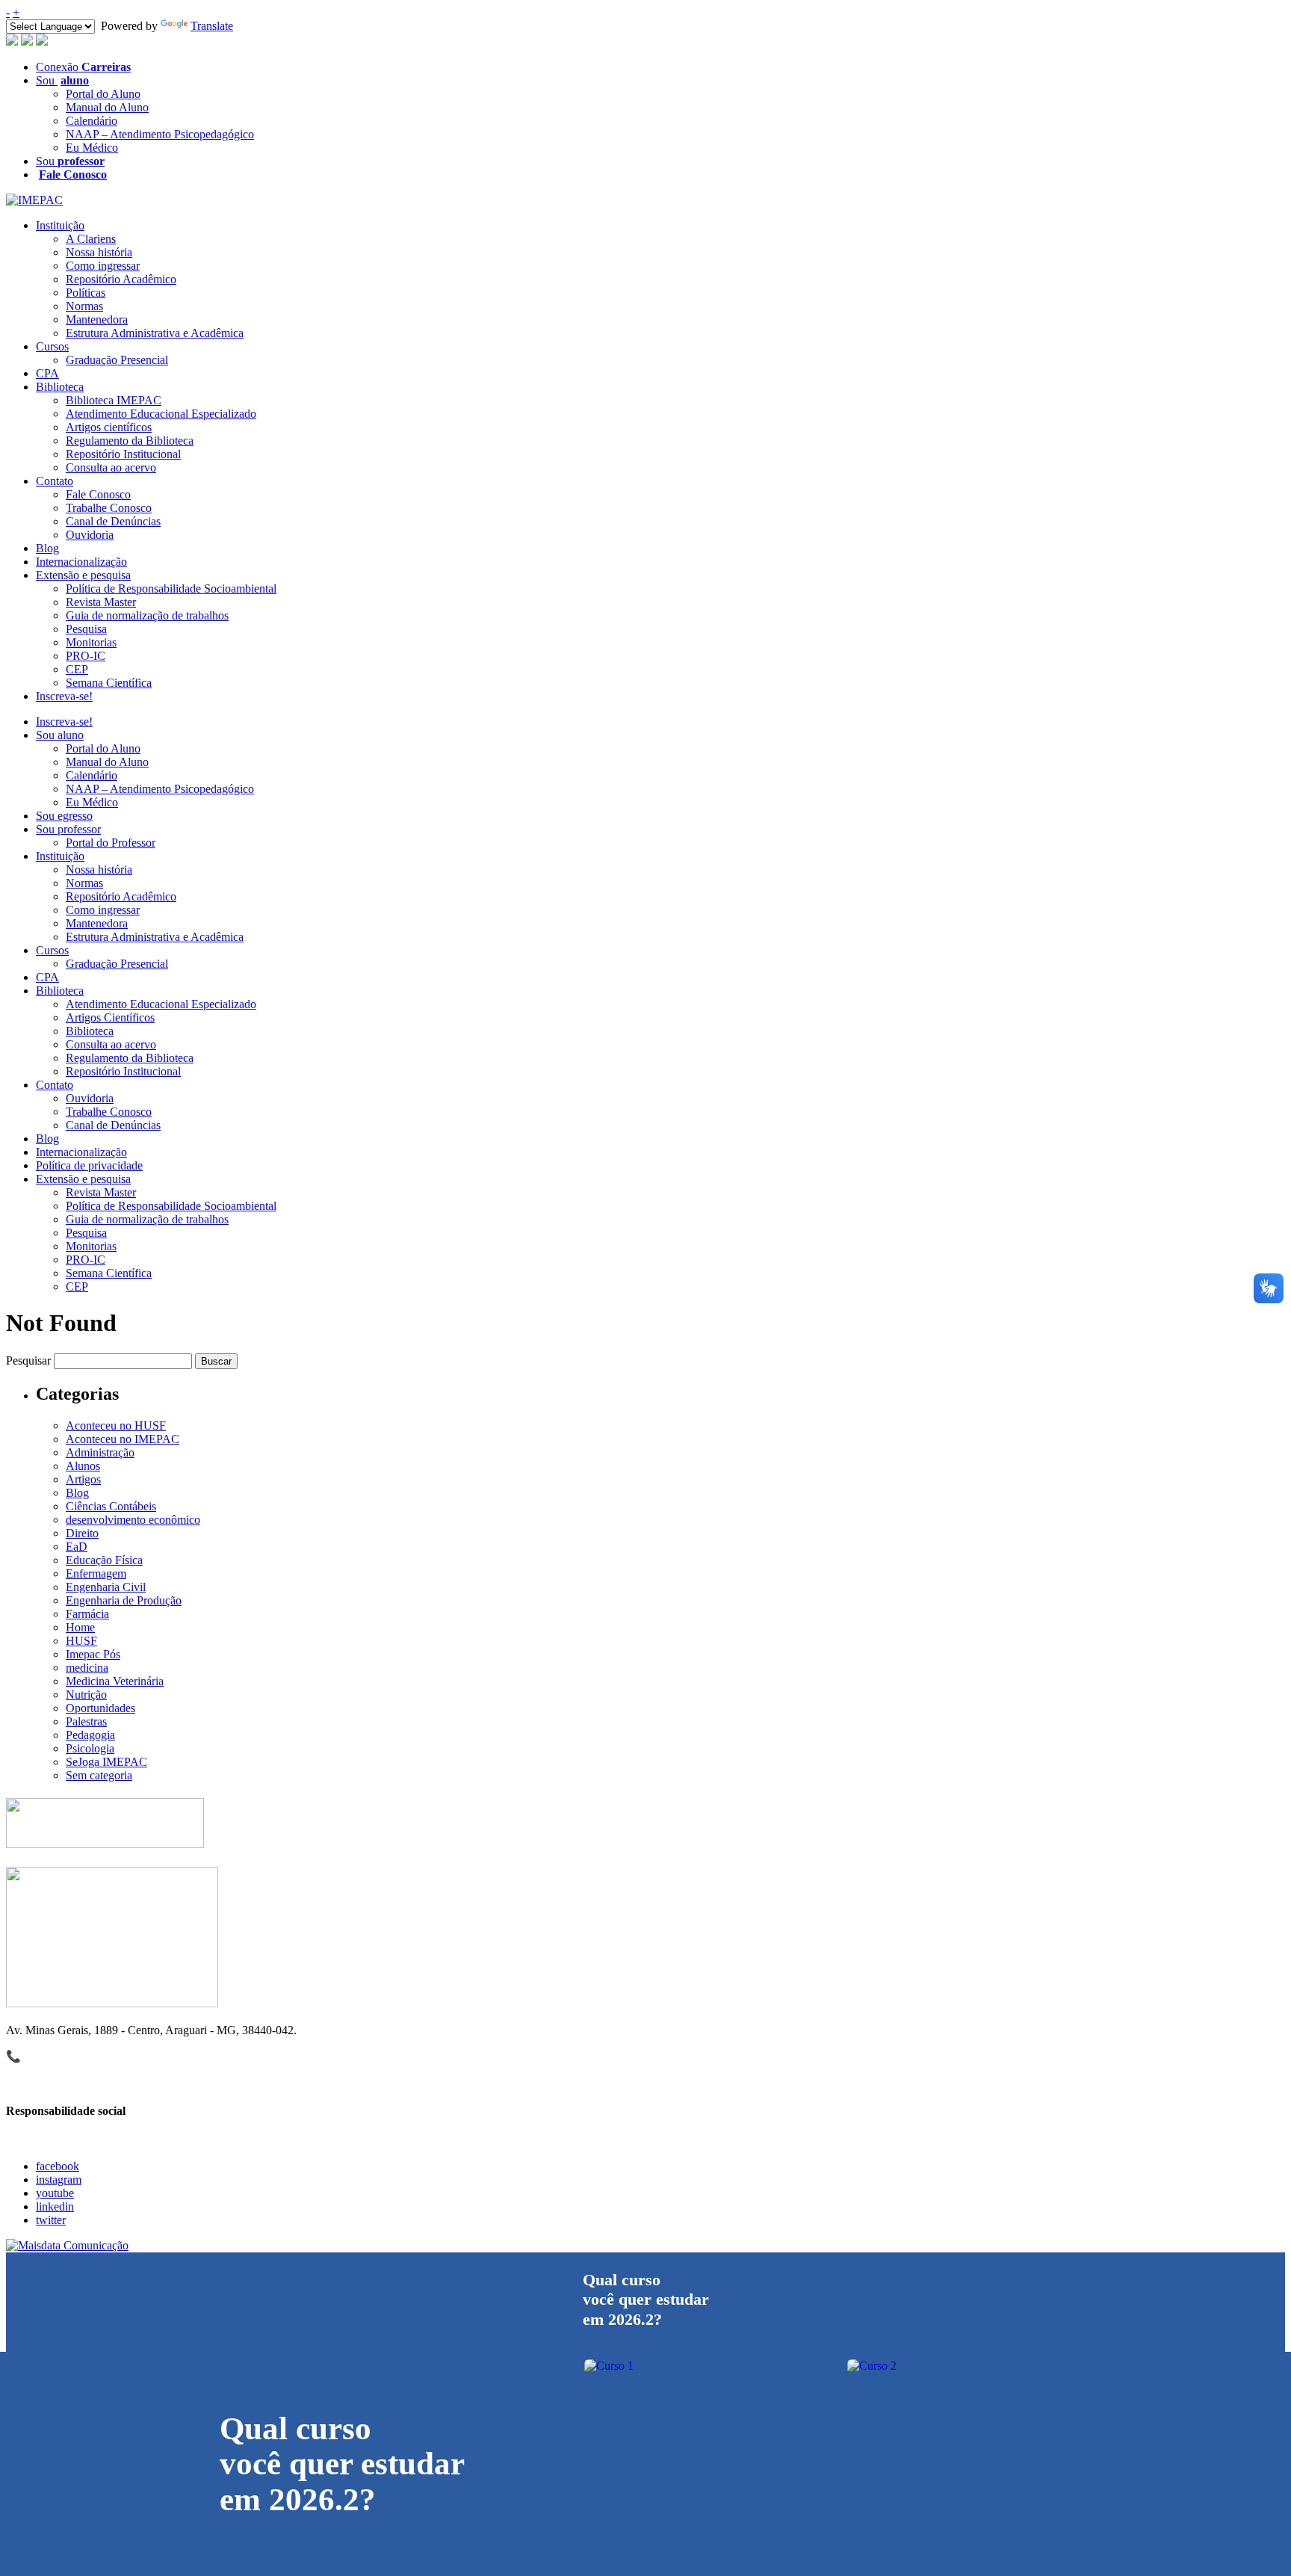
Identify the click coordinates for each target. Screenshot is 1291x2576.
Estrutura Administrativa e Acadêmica (155, 333)
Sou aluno (60, 735)
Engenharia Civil (106, 1587)
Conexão (83, 67)
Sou (62, 80)
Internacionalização (81, 562)
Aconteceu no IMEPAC (123, 1439)
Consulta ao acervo (111, 467)
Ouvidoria (90, 535)
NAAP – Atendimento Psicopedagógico (160, 134)
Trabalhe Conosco (109, 508)
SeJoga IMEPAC (106, 1762)
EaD (77, 1547)
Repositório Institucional (123, 454)
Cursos (52, 346)
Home (80, 1627)
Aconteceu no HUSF (116, 1426)
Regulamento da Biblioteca (130, 441)
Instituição (60, 225)
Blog (47, 548)
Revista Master (101, 602)
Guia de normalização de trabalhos (147, 615)
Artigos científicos (109, 427)
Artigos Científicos (110, 1017)
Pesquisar (28, 1360)
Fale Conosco (98, 494)
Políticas (86, 293)
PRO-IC (86, 656)
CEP (77, 669)
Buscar (216, 1361)
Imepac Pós (93, 1654)
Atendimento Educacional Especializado (161, 414)
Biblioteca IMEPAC (114, 400)
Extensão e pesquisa (83, 575)
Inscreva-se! (64, 696)
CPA (47, 373)
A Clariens (91, 239)
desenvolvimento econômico (133, 1520)
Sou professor (68, 829)
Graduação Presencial (117, 360)
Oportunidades (100, 1708)
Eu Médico (92, 148)
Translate (212, 26)
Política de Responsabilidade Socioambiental (171, 589)
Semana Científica (109, 683)
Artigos (83, 1479)
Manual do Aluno (107, 107)
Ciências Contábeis (111, 1506)
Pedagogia (90, 1735)
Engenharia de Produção (124, 1600)
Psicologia (90, 1748)
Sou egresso (64, 816)
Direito (82, 1533)
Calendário (92, 121)
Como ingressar (103, 266)
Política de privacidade (89, 1165)
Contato (55, 481)
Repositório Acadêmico (121, 279)
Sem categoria (99, 1775)
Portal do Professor (111, 843)
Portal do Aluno (103, 94)
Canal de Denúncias (113, 521)
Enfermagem (96, 1573)
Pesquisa (86, 629)
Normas (84, 306)
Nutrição (86, 1695)
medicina (87, 1668)
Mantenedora (97, 319)
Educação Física (104, 1560)
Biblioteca (60, 387)
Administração (100, 1452)
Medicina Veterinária (115, 1681)
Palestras (86, 1721)
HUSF (81, 1641)
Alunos (83, 1466)
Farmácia (87, 1614)
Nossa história (99, 252)
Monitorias (91, 642)
